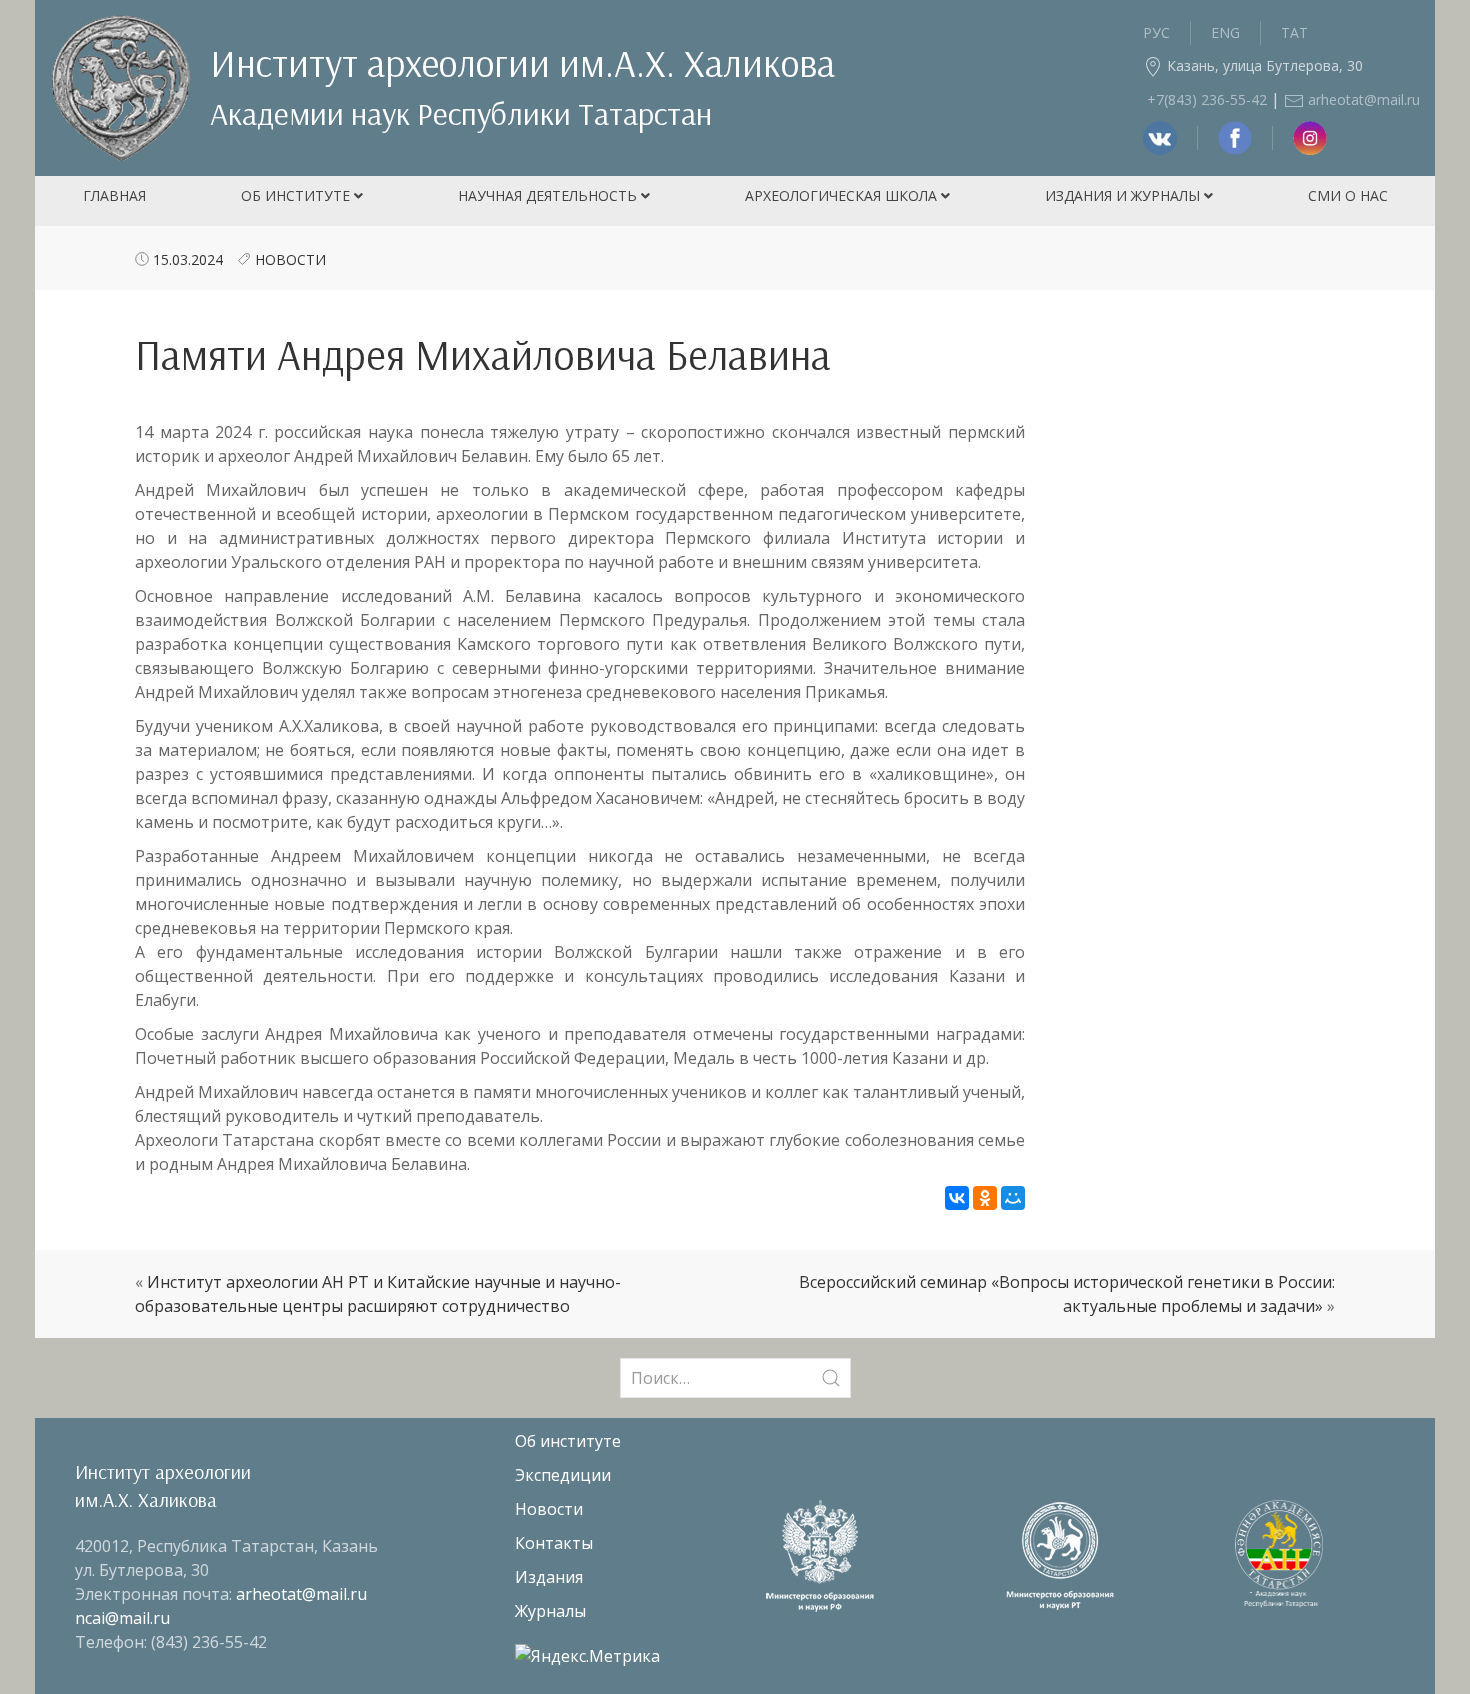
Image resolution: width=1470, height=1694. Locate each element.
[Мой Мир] (1013, 1198)
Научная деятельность (549, 195)
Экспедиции (563, 1475)
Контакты (554, 1543)
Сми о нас (1348, 195)
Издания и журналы (1124, 195)
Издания (549, 1577)
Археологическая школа (843, 195)
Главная (114, 195)
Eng (1225, 32)
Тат (1294, 32)
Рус (1156, 32)
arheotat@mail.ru (1362, 99)
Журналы (550, 1611)
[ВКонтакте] (957, 1198)
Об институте (297, 195)
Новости (290, 259)
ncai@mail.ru (122, 1618)
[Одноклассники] (985, 1198)
